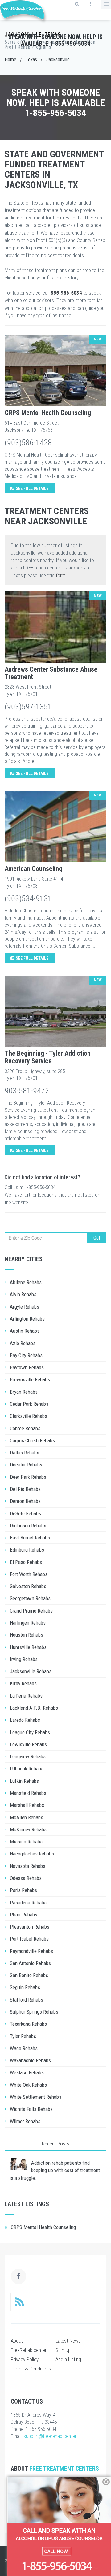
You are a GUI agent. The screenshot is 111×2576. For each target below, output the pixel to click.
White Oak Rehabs (28, 2085)
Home (10, 60)
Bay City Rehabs (26, 1355)
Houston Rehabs (27, 1635)
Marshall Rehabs (27, 1805)
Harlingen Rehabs (28, 1623)
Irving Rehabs (24, 1659)
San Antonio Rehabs (30, 1963)
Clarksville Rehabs (29, 1416)
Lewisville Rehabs (28, 1744)
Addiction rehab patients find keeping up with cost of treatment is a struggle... (55, 2170)
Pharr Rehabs (24, 1915)
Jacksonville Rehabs (31, 1671)
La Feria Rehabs (26, 1696)
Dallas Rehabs (25, 1453)
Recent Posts (56, 2144)
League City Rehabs (30, 1732)
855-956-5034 (66, 293)
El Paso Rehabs (26, 1562)
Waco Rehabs (24, 2048)
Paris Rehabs (23, 1890)
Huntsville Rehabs (28, 1647)
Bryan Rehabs (24, 1392)
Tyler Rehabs (23, 2036)
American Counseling (33, 869)
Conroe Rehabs (25, 1428)
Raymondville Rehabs (31, 1951)
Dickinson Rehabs (28, 1526)
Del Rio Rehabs (25, 1489)
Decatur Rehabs (26, 1465)
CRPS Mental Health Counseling (48, 413)
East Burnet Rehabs (30, 1538)
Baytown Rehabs (27, 1367)
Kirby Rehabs (23, 1683)
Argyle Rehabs (25, 1307)
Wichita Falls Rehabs (31, 2109)
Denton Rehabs (25, 1501)
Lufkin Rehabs (24, 1781)
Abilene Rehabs (26, 1282)
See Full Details (32, 488)
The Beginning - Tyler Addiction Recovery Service (48, 1057)
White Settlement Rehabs (36, 2097)
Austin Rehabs (25, 1331)
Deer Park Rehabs (28, 1477)
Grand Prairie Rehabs (31, 1611)
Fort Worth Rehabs (29, 1574)
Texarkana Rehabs (28, 2024)
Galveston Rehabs (28, 1586)
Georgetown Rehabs (30, 1598)
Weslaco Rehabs (27, 2072)
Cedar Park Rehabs (29, 1404)
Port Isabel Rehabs (29, 1939)
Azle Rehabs (23, 1343)
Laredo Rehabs (25, 1720)
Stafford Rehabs (27, 2000)
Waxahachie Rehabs (30, 2060)
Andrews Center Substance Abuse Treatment (51, 673)
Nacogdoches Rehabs (32, 1854)
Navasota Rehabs (28, 1866)
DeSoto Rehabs (25, 1513)
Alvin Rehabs (23, 1294)
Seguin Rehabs (25, 1987)
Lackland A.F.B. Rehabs (34, 1708)
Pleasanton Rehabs (30, 1927)
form (61, 575)
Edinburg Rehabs (27, 1550)
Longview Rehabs (28, 1756)
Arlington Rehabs (27, 1319)
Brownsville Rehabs (30, 1379)
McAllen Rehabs (27, 1817)
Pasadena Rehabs (28, 1903)
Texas (31, 60)
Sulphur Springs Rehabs (34, 2012)
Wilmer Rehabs (25, 2121)
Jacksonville (58, 60)
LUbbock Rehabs (27, 1769)
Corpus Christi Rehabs (32, 1440)
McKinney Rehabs (28, 1829)
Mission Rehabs (26, 1842)
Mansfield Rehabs (28, 1793)
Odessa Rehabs (26, 1878)
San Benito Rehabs (29, 1975)
